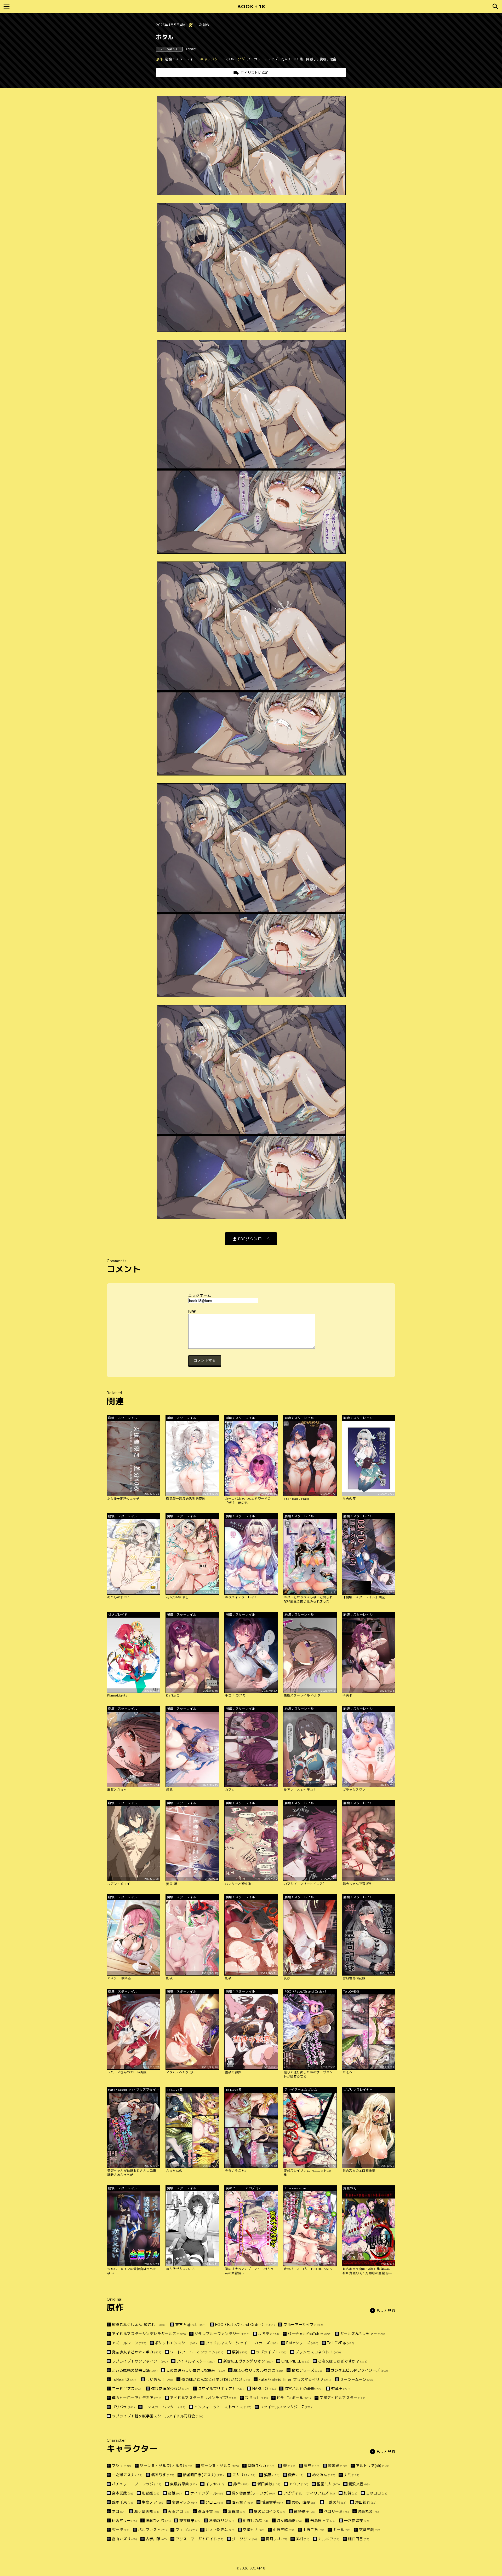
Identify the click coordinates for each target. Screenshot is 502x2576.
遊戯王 (341, 2389)
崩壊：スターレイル (181, 59)
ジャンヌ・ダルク (220, 2466)
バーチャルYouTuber (310, 2334)
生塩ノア (152, 2502)
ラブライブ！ (271, 2352)
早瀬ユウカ (261, 2466)
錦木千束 (123, 2502)
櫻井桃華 (190, 2520)
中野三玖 (284, 2530)
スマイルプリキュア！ (221, 2389)
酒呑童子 (242, 2502)
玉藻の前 (336, 2502)
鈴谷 (241, 2484)
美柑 (303, 2539)
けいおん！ (160, 2379)
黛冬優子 (305, 2511)
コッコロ (377, 2493)
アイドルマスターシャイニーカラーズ (242, 2343)
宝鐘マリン (184, 2502)
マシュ (122, 2466)
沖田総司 (366, 2502)
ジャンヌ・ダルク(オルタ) (166, 2466)
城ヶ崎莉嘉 (289, 2520)
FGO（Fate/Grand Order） (245, 2325)
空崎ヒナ (254, 2530)
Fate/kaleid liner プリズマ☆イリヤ (295, 2379)
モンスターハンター (165, 2407)
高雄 (175, 2493)
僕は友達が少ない (170, 2389)
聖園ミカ (328, 2484)
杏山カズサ (124, 2539)
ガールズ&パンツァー (363, 2334)
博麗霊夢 (272, 2502)
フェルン (186, 2530)
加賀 (350, 2493)
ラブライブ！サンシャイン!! (140, 2361)
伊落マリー (124, 2520)
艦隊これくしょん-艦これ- (139, 2325)
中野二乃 (313, 2530)
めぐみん (324, 2475)
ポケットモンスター (176, 2343)
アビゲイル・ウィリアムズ (309, 2493)
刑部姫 (151, 2493)
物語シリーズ (307, 2370)
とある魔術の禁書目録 (135, 2370)
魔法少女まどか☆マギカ (137, 2352)
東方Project (191, 2325)
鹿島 (312, 2466)
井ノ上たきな (220, 2530)
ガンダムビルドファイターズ (359, 2370)
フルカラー (256, 59)
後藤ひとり (158, 2520)
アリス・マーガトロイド (199, 2539)
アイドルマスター (196, 2361)
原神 (240, 2352)
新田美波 (269, 2484)
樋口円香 (359, 2539)
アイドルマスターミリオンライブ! (203, 2398)
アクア (299, 2484)
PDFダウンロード (254, 1239)
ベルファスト (153, 2530)
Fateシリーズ (302, 2343)
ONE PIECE (295, 2361)
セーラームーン (357, 2379)
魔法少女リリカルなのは (258, 2370)
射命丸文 (368, 2511)
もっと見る (386, 2310)
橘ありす (163, 2475)
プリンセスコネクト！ (318, 2352)
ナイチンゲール (207, 2493)
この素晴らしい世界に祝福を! (196, 2370)
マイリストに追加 (255, 73)
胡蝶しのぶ (256, 2520)
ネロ (119, 2511)
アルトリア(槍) (373, 2466)
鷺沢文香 (359, 2484)
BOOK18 (251, 6)
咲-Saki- (256, 2398)
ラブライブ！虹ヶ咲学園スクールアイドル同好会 (158, 2416)
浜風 (272, 2475)
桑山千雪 (209, 2511)
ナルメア (329, 2539)
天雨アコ (179, 2511)
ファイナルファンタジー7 (286, 2407)
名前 (251, 1295)
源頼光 (338, 2466)
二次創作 (203, 25)
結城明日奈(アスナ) (203, 2475)
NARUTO (264, 2389)
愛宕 (296, 2475)
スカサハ (244, 2475)
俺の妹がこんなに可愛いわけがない (216, 2379)
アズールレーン (129, 2343)
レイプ (273, 59)
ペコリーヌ (336, 2511)
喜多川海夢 (304, 2502)
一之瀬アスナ (127, 2475)
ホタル (229, 59)
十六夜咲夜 (357, 2520)
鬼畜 (333, 59)
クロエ (214, 2502)
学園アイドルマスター (343, 2398)
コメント (251, 1311)
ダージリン (245, 2539)
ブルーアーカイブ (303, 2325)
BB (289, 2466)
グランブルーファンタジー (222, 2334)
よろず (269, 2334)
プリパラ (123, 2407)
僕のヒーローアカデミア (137, 2398)
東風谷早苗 (183, 2484)
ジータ (121, 2530)
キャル (342, 2530)
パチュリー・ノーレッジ (137, 2484)
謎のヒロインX (270, 2511)
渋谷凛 (237, 2511)
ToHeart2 (125, 2379)
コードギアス (127, 2389)
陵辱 (323, 59)
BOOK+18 (257, 2568)
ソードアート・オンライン (197, 2352)
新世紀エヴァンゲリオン (248, 2361)
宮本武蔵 (123, 2493)
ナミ (352, 2475)
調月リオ (276, 2539)
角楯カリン (222, 2520)
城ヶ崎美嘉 (147, 2511)
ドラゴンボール (294, 2398)
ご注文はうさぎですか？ (343, 2361)
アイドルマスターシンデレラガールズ (149, 2334)
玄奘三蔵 (370, 2530)
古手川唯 (156, 2539)
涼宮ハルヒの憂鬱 (304, 2389)
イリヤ (215, 2484)
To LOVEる (341, 2343)
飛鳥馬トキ (323, 2520)
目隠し (311, 59)
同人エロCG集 (292, 59)
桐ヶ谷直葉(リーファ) (253, 2493)
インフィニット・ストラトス (223, 2407)
